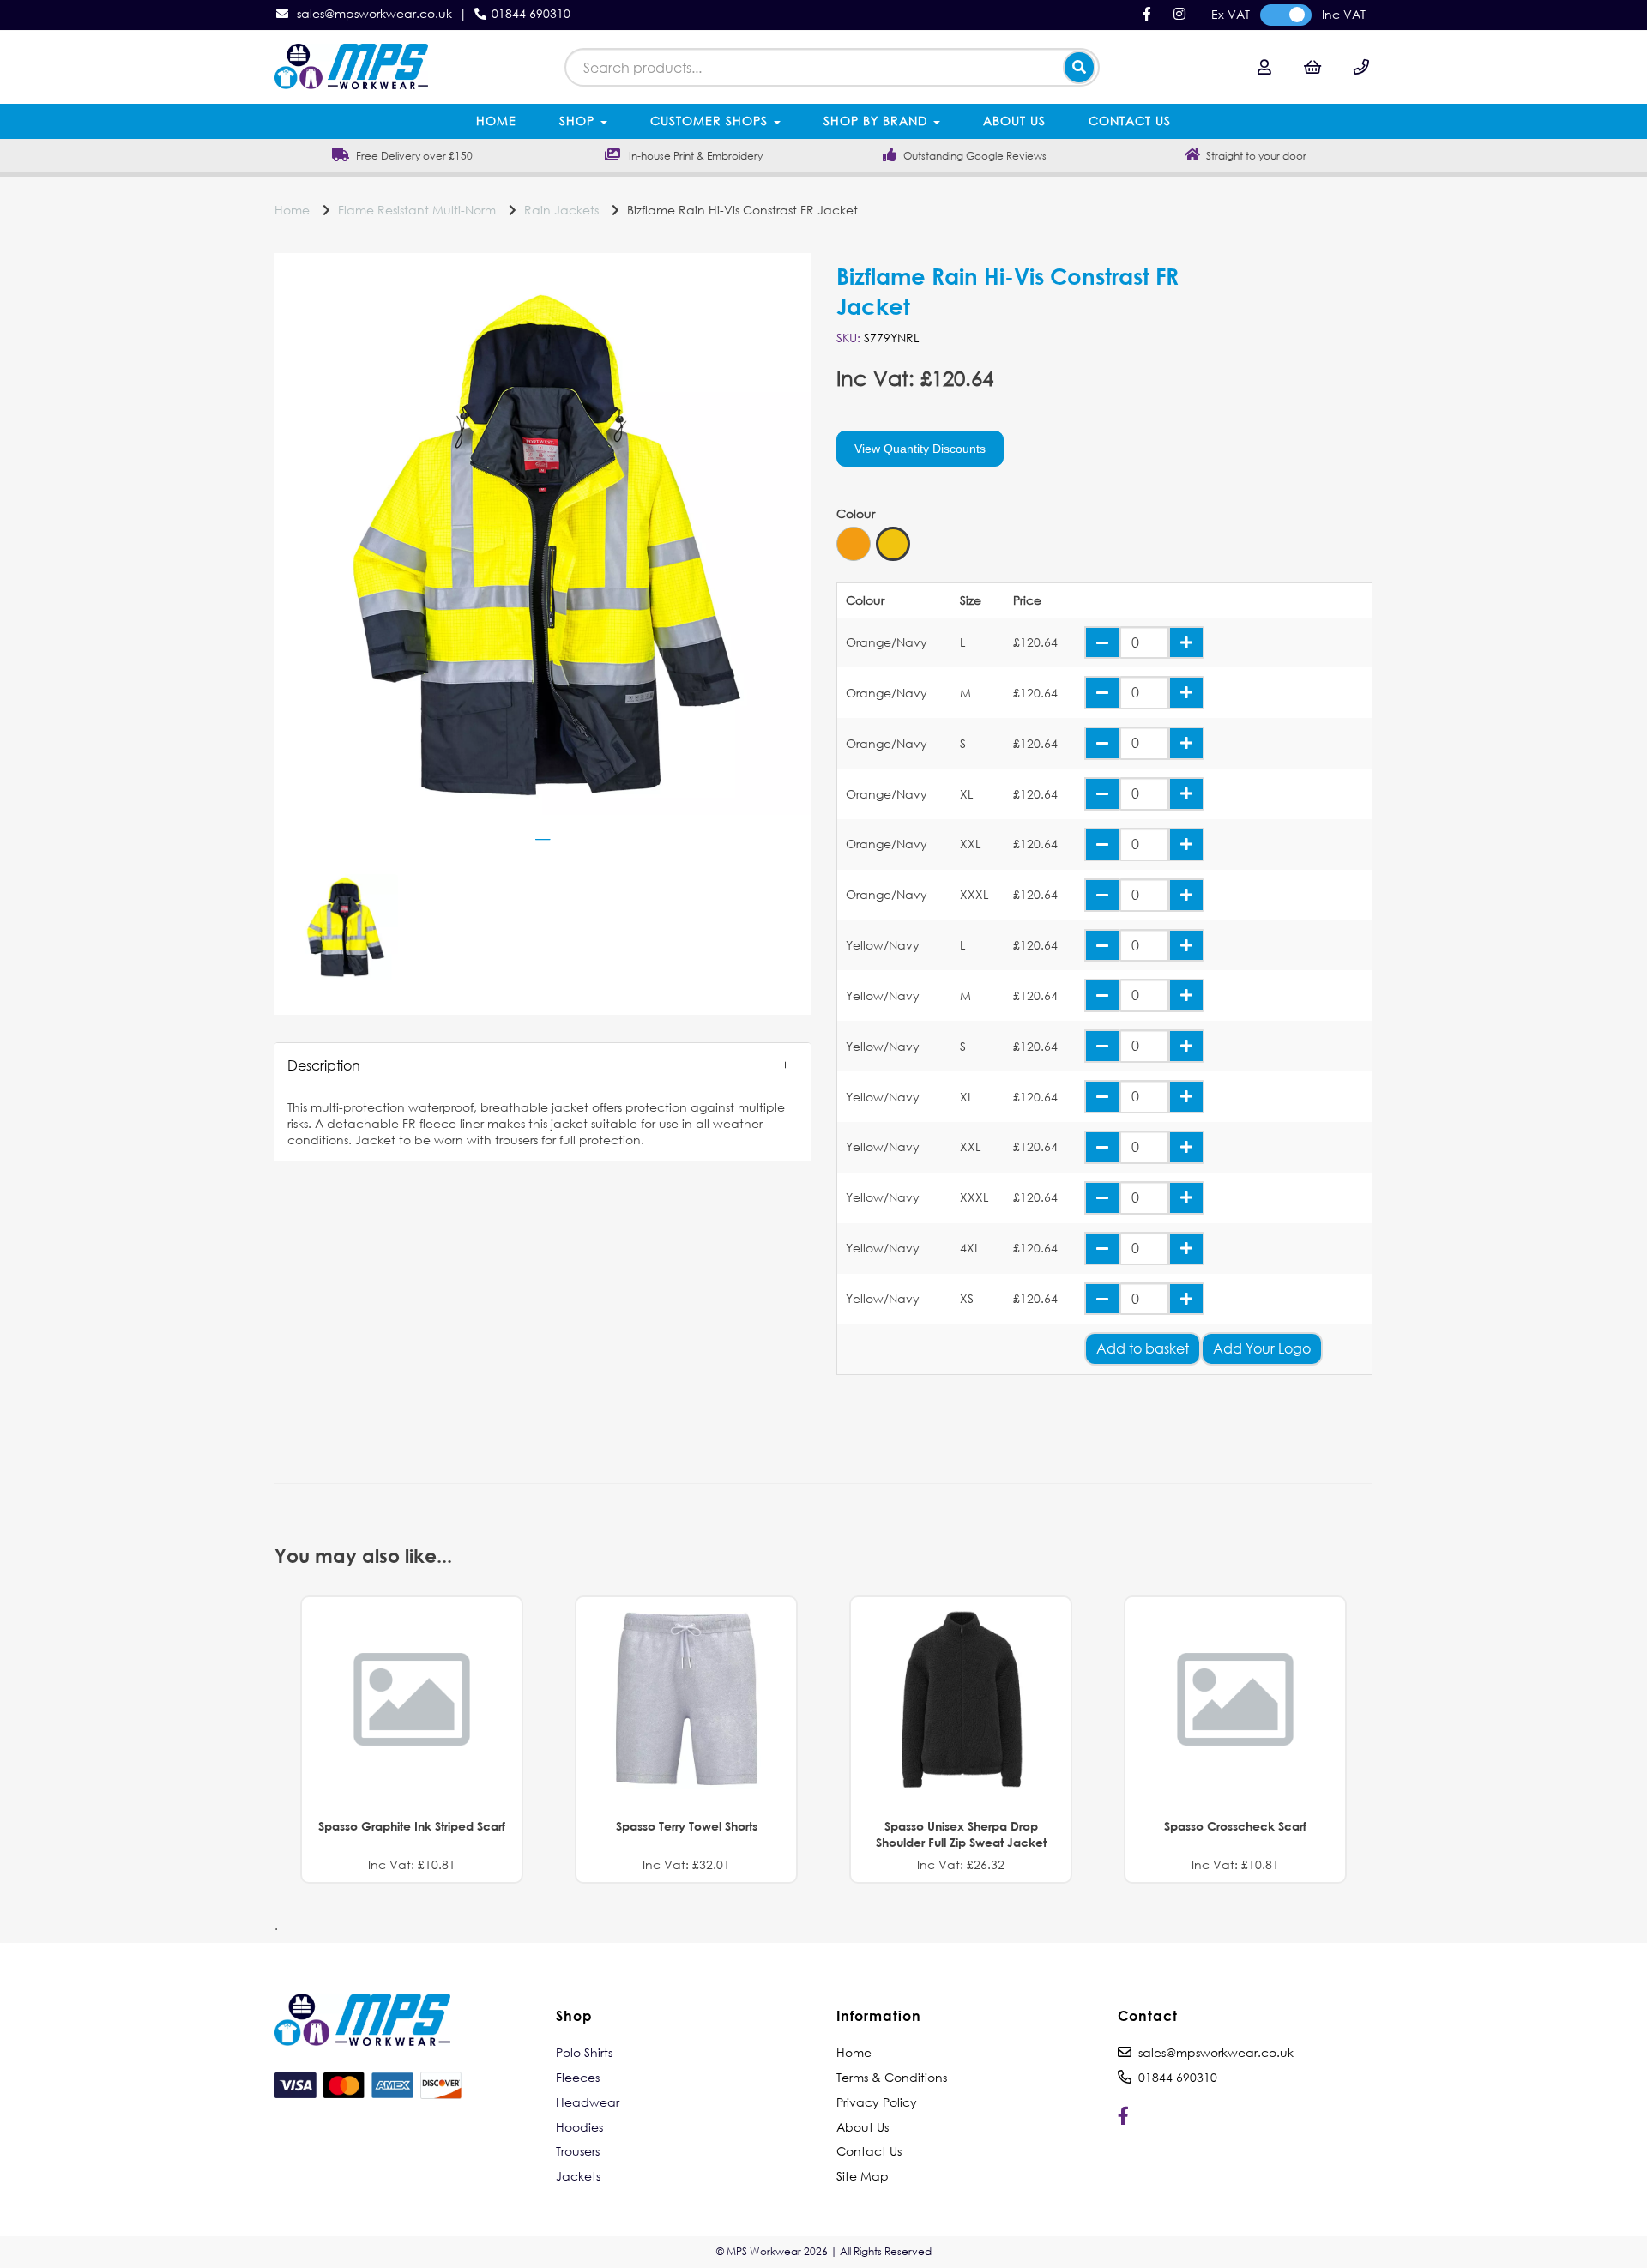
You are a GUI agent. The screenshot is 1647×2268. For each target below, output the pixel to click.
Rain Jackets (561, 210)
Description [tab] (324, 1065)
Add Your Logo (1262, 1348)
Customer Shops (711, 121)
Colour (856, 514)
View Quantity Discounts (920, 449)
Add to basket (1143, 1348)
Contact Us (1130, 121)
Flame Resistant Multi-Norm (417, 210)
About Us (1014, 121)
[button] (543, 1065)
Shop (579, 121)
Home (496, 121)
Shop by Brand (878, 121)
